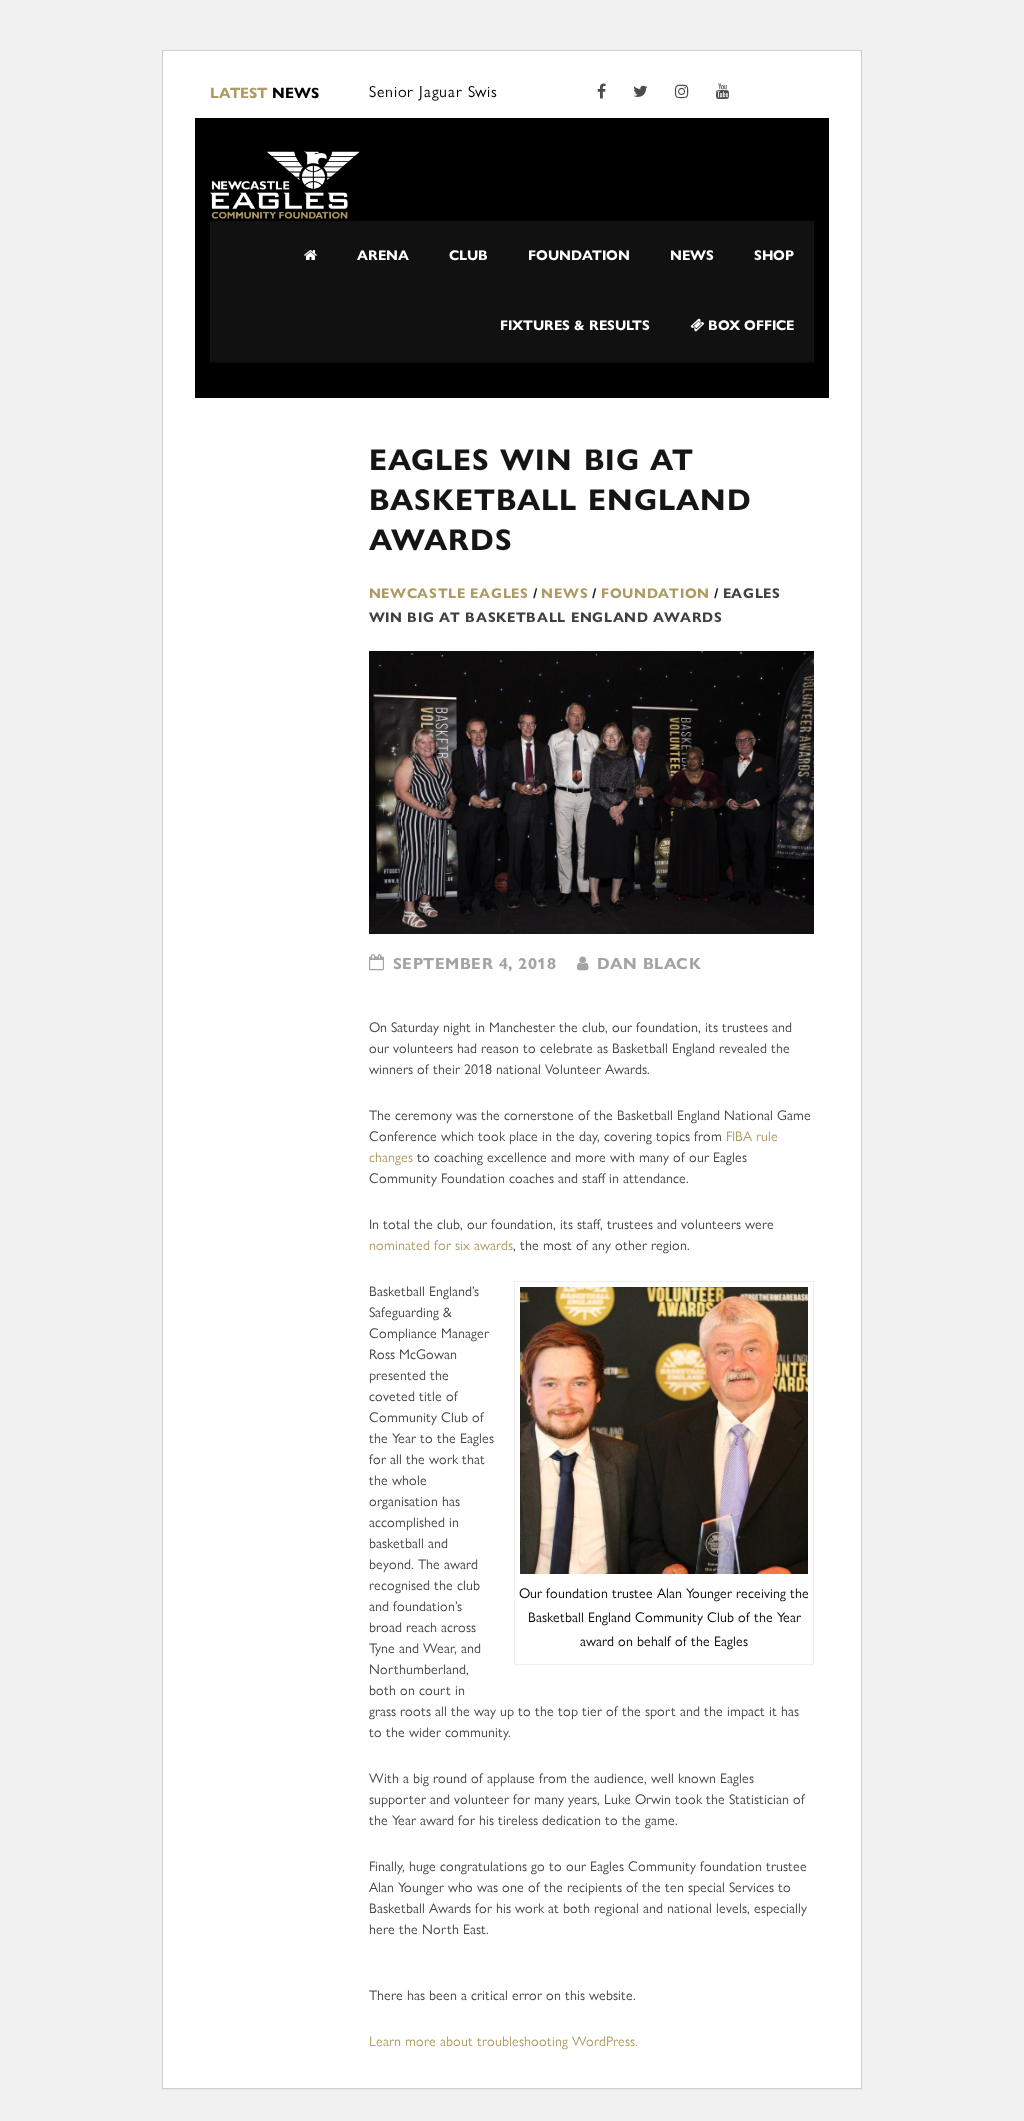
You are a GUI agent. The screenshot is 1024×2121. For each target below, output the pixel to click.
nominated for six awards (441, 1245)
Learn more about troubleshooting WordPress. (503, 2041)
